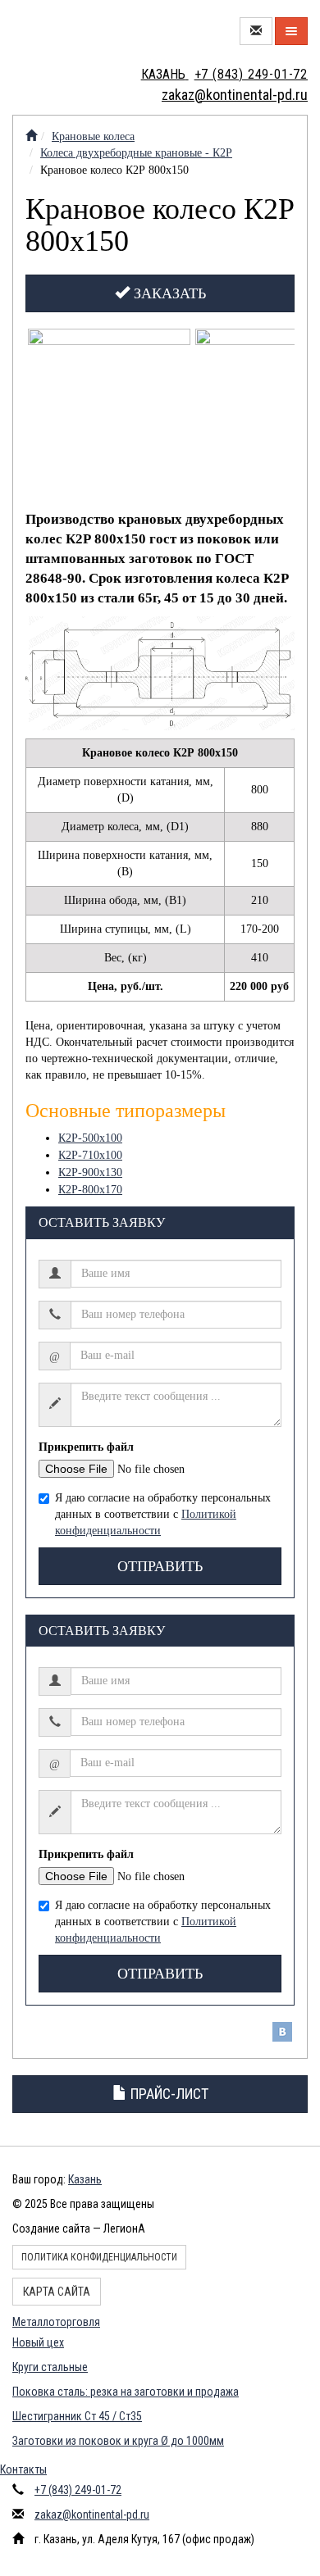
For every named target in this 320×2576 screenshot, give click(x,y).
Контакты (23, 2469)
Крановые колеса (93, 136)
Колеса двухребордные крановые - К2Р (136, 153)
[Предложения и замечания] (256, 31)
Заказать (168, 293)
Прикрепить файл (86, 1447)
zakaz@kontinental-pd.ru (92, 2515)
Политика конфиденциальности (99, 2257)
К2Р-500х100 (90, 1138)
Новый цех (38, 2342)
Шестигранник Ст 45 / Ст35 (77, 2416)
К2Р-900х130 (90, 1172)
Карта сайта (57, 2292)
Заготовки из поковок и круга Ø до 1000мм (118, 2441)
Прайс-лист (168, 2094)
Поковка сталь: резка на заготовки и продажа (126, 2392)
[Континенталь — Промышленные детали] (31, 136)
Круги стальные (50, 2367)
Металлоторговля (56, 2322)
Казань (85, 2179)
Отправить (160, 1566)
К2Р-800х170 (90, 1190)
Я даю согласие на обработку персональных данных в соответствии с (163, 1514)
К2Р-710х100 (90, 1155)
